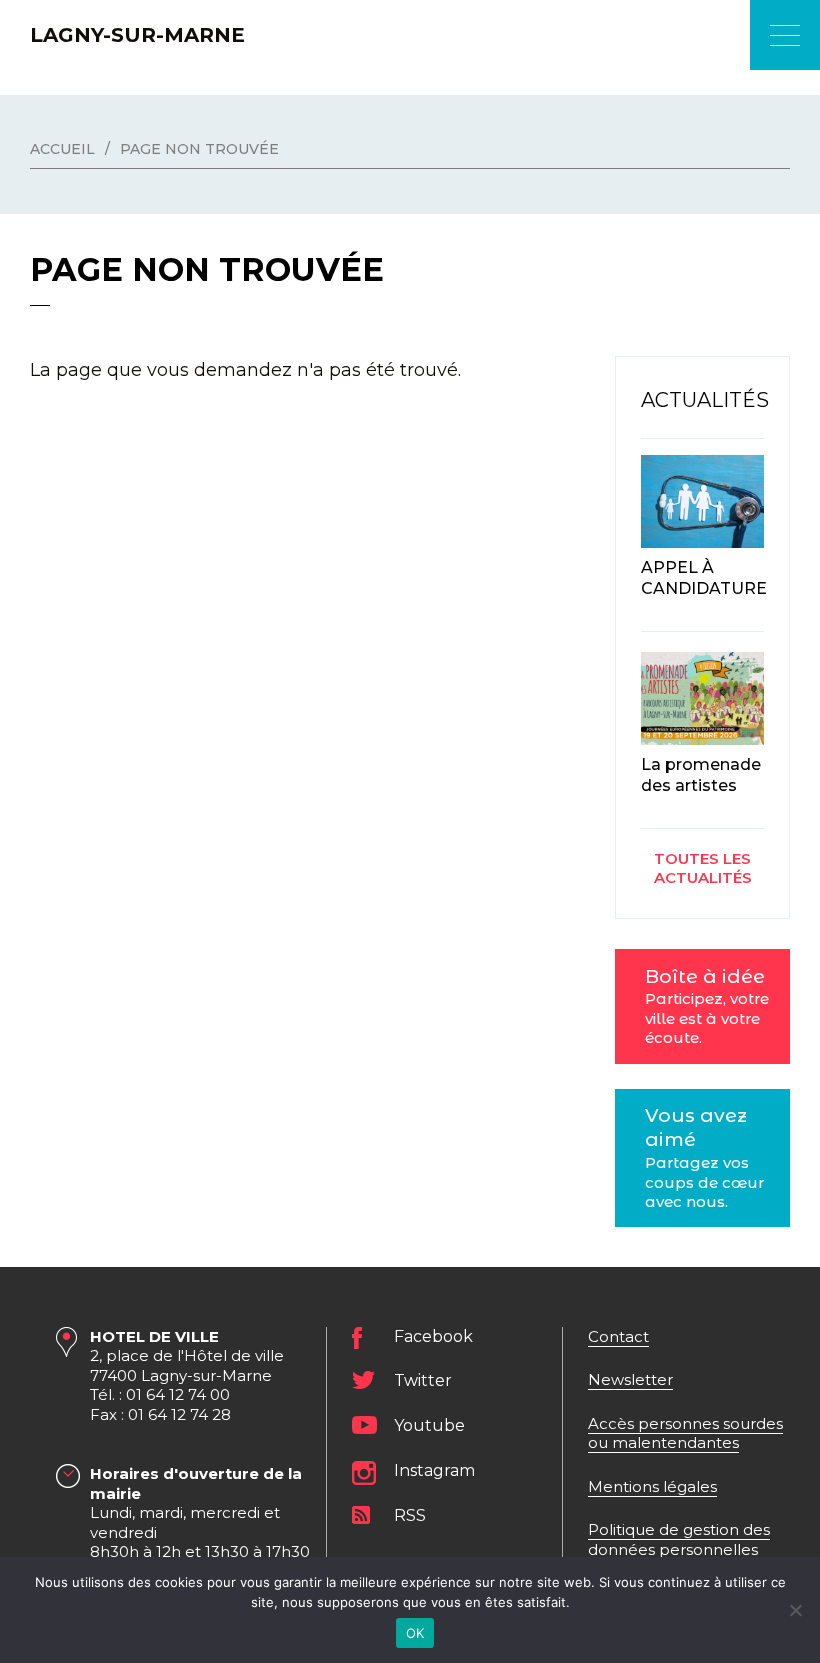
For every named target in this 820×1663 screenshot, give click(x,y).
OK (415, 1633)
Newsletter (630, 1379)
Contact (618, 1336)
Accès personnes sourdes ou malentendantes (685, 1433)
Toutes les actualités (703, 868)
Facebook (433, 1336)
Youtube (429, 1425)
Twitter (423, 1380)
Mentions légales (652, 1486)
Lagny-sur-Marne (137, 35)
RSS (410, 1515)
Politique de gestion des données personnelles (679, 1539)
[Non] (795, 1610)
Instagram (434, 1470)
